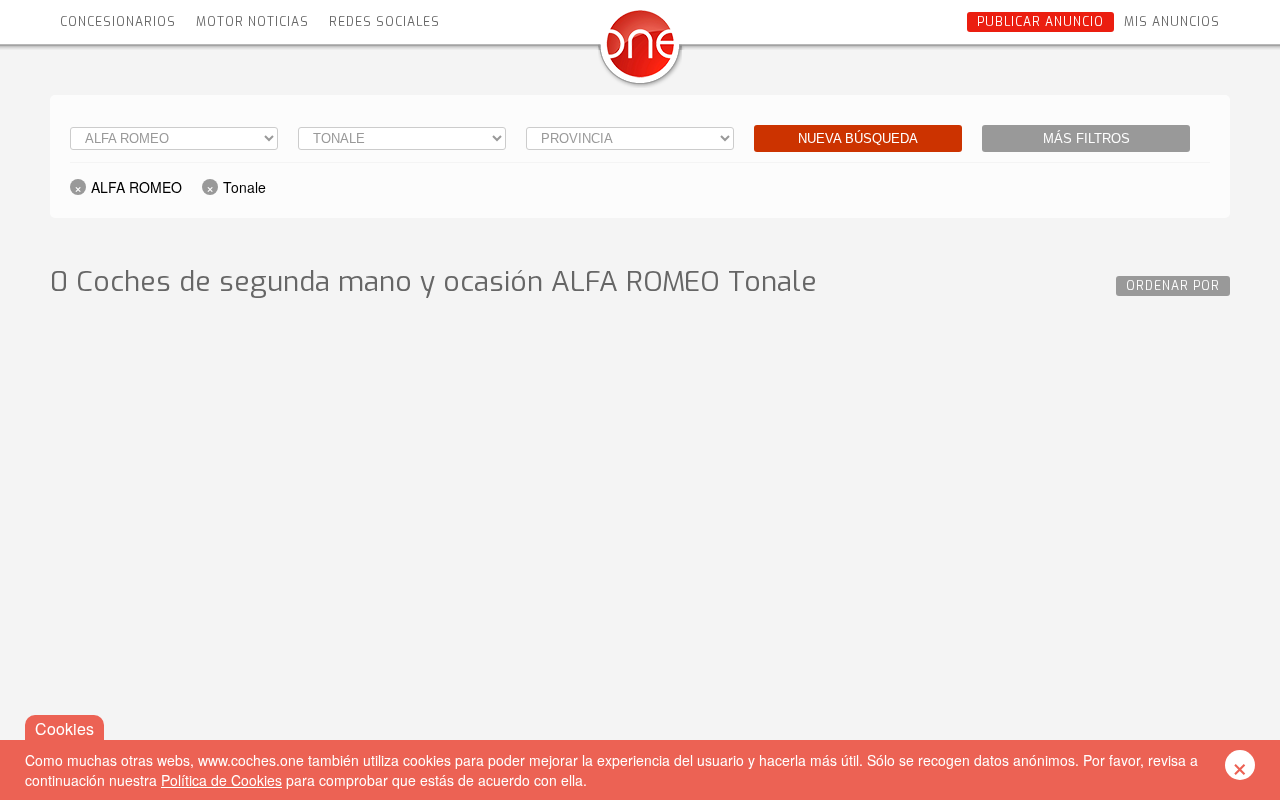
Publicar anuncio (1040, 22)
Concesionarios (118, 22)
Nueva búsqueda (858, 138)
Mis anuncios (1172, 22)
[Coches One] (640, 51)
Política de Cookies (221, 780)
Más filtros (1086, 138)
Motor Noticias (252, 22)
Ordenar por (1173, 286)
